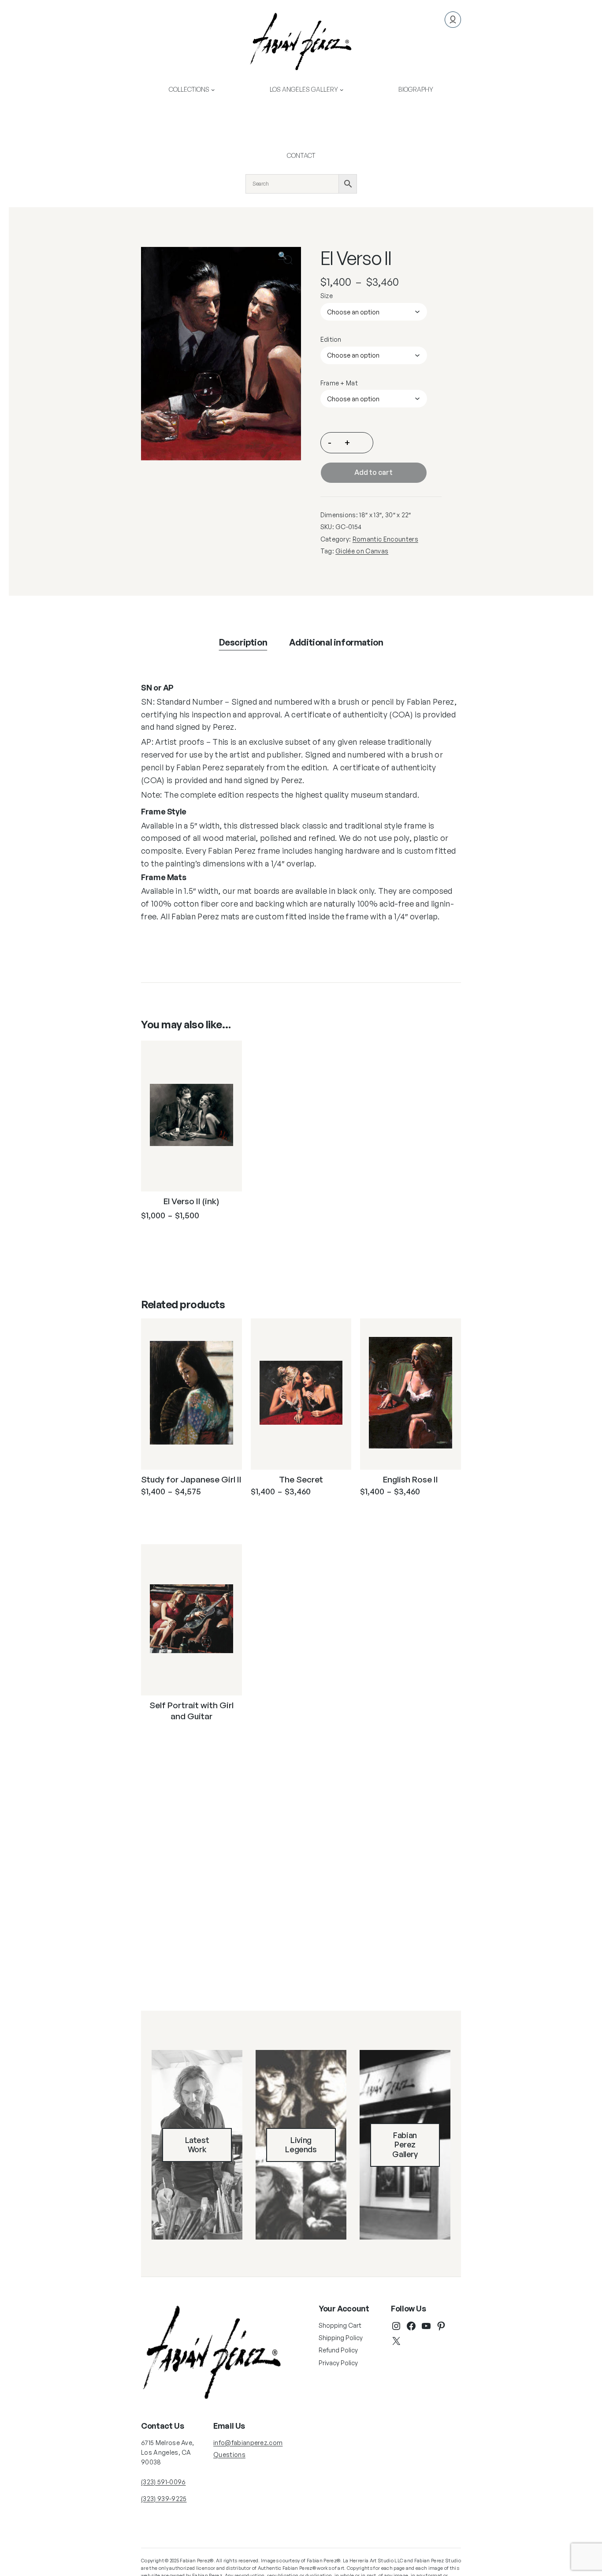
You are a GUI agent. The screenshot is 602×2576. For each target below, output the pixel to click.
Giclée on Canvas (362, 551)
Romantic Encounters (385, 539)
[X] (396, 2341)
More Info (179, 1237)
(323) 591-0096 (163, 2482)
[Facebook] (411, 2326)
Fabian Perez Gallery (405, 2145)
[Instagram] (396, 2326)
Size (327, 296)
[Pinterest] (441, 2326)
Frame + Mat (339, 383)
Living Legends (301, 2145)
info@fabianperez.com (248, 2443)
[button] (288, 260)
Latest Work (197, 2145)
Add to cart (373, 472)
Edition (331, 339)
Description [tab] (243, 642)
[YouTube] (426, 2326)
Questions (229, 2455)
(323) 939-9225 (164, 2499)
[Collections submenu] (213, 90)
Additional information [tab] (336, 642)
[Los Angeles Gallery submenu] (342, 90)
